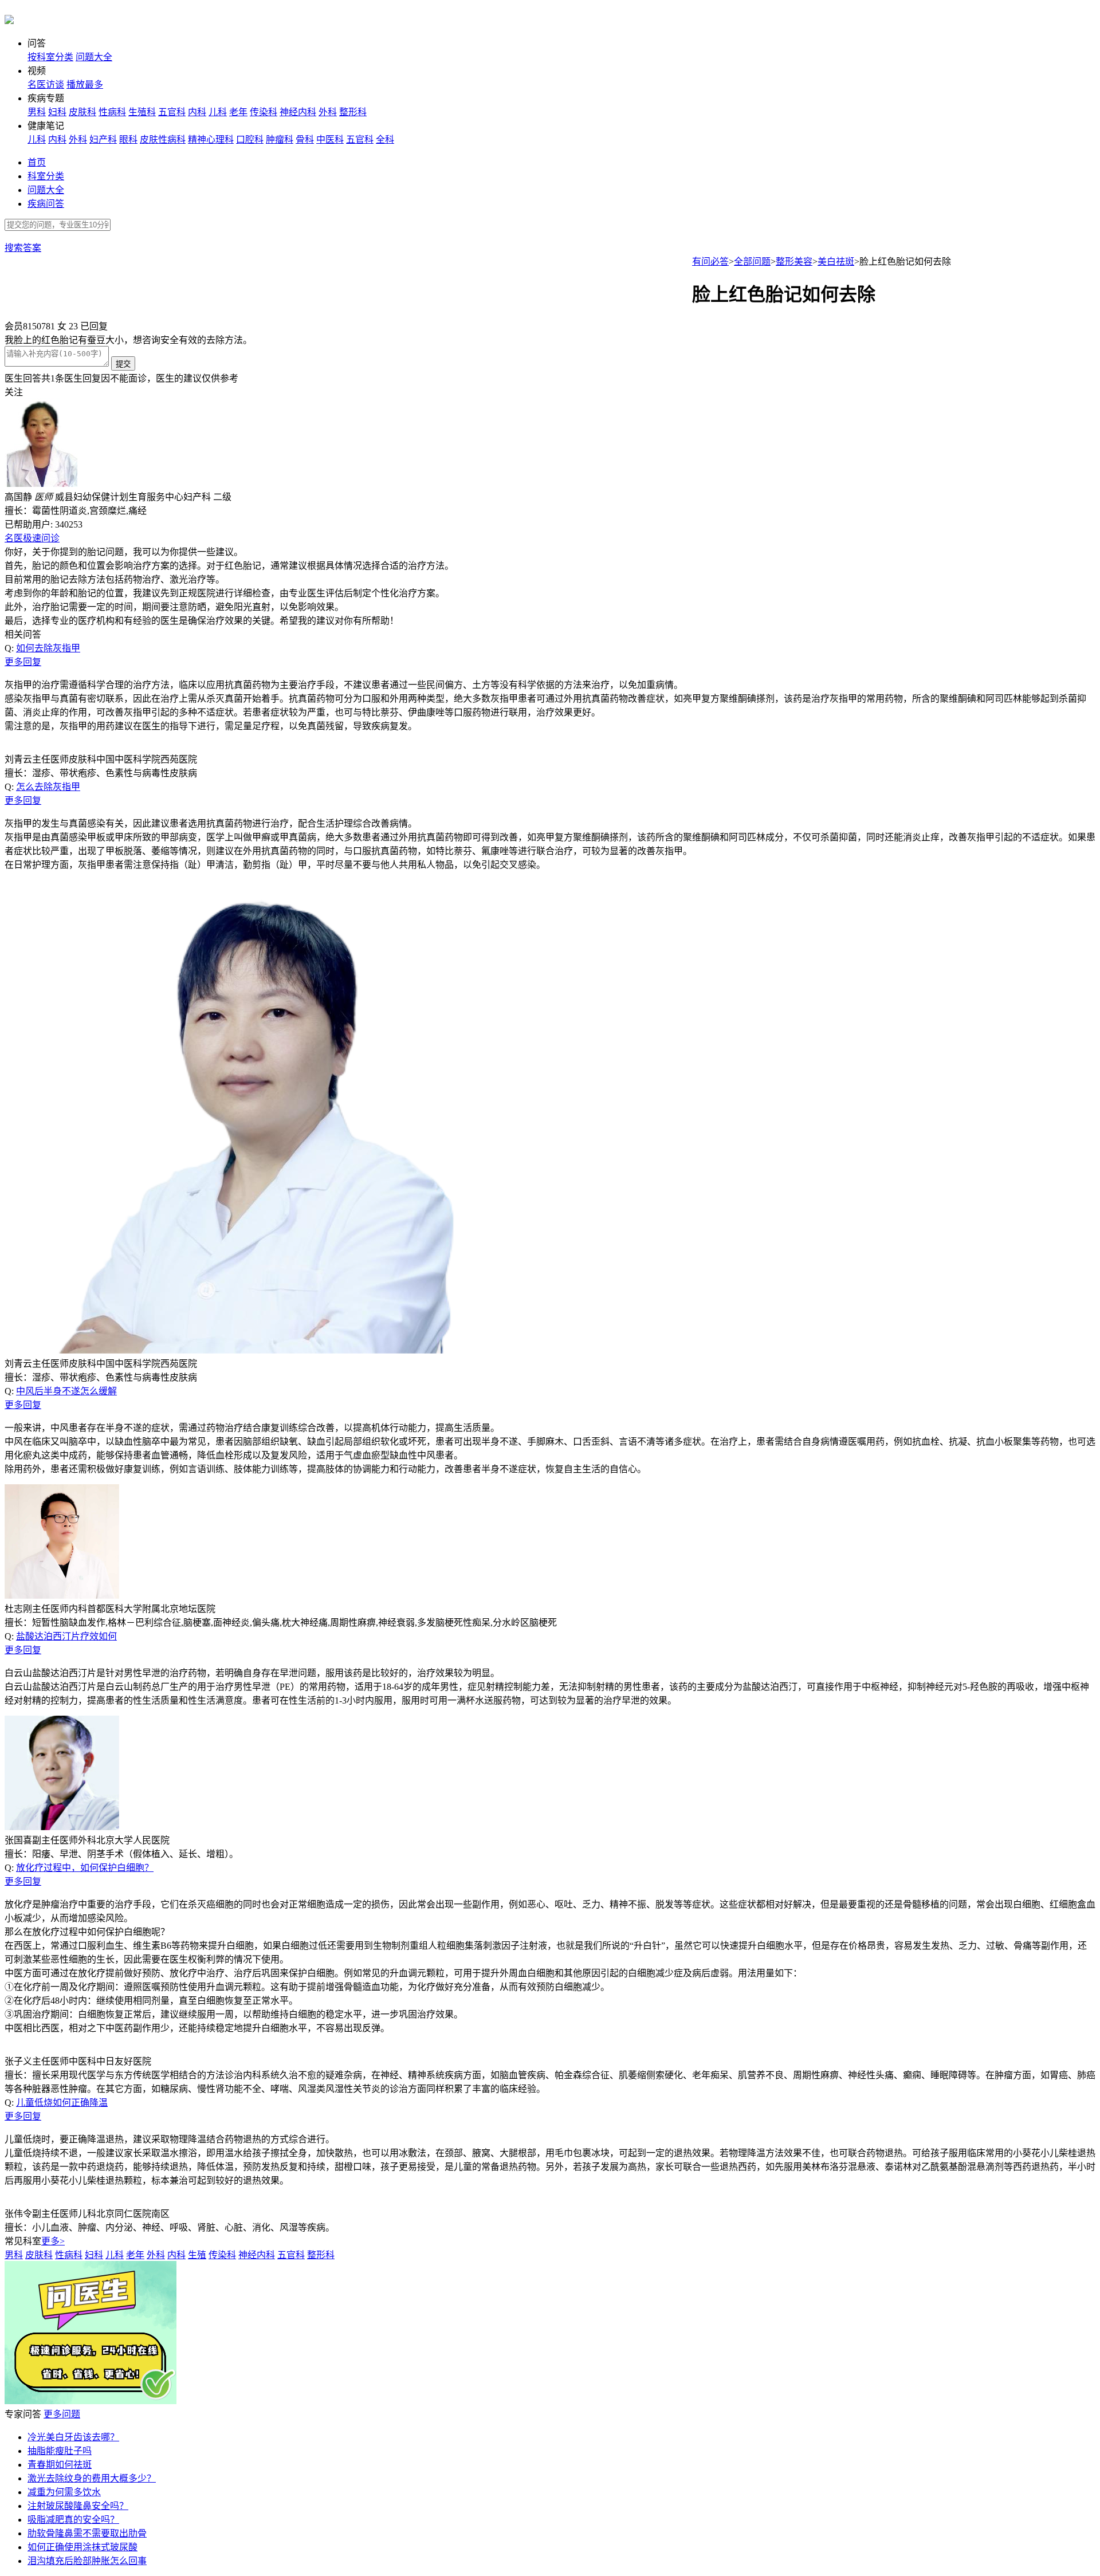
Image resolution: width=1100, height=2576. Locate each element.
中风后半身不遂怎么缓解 (66, 1391)
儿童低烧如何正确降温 (62, 2103)
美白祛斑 (836, 261)
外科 (328, 112)
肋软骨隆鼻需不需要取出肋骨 (87, 2533)
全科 (385, 139)
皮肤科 (82, 112)
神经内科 (298, 112)
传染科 (264, 112)
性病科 (112, 112)
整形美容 (794, 261)
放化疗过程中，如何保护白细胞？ (85, 1868)
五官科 (172, 112)
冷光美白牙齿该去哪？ (73, 2437)
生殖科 (142, 112)
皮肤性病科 (163, 139)
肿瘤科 (280, 139)
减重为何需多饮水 (64, 2492)
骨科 (305, 139)
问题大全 (94, 57)
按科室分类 (50, 57)
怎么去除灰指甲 (48, 787)
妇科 (57, 112)
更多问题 (62, 2414)
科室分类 (46, 176)
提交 (123, 364)
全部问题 (752, 261)
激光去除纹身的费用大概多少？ (92, 2478)
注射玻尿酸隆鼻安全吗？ (78, 2506)
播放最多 (85, 84)
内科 (197, 112)
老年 (238, 112)
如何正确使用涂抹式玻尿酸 (82, 2547)
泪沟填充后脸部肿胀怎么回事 (87, 2561)
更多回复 (23, 662)
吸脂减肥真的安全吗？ (73, 2520)
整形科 (353, 112)
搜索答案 (23, 248)
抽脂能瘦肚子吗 (60, 2451)
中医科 (330, 139)
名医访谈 (46, 84)
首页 (37, 162)
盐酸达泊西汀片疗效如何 (66, 1636)
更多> (53, 2241)
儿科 (218, 112)
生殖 (197, 2255)
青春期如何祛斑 (60, 2465)
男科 (37, 112)
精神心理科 (211, 139)
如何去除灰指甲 (48, 648)
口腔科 (250, 139)
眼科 (128, 139)
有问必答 (710, 261)
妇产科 (103, 139)
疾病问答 (46, 204)
